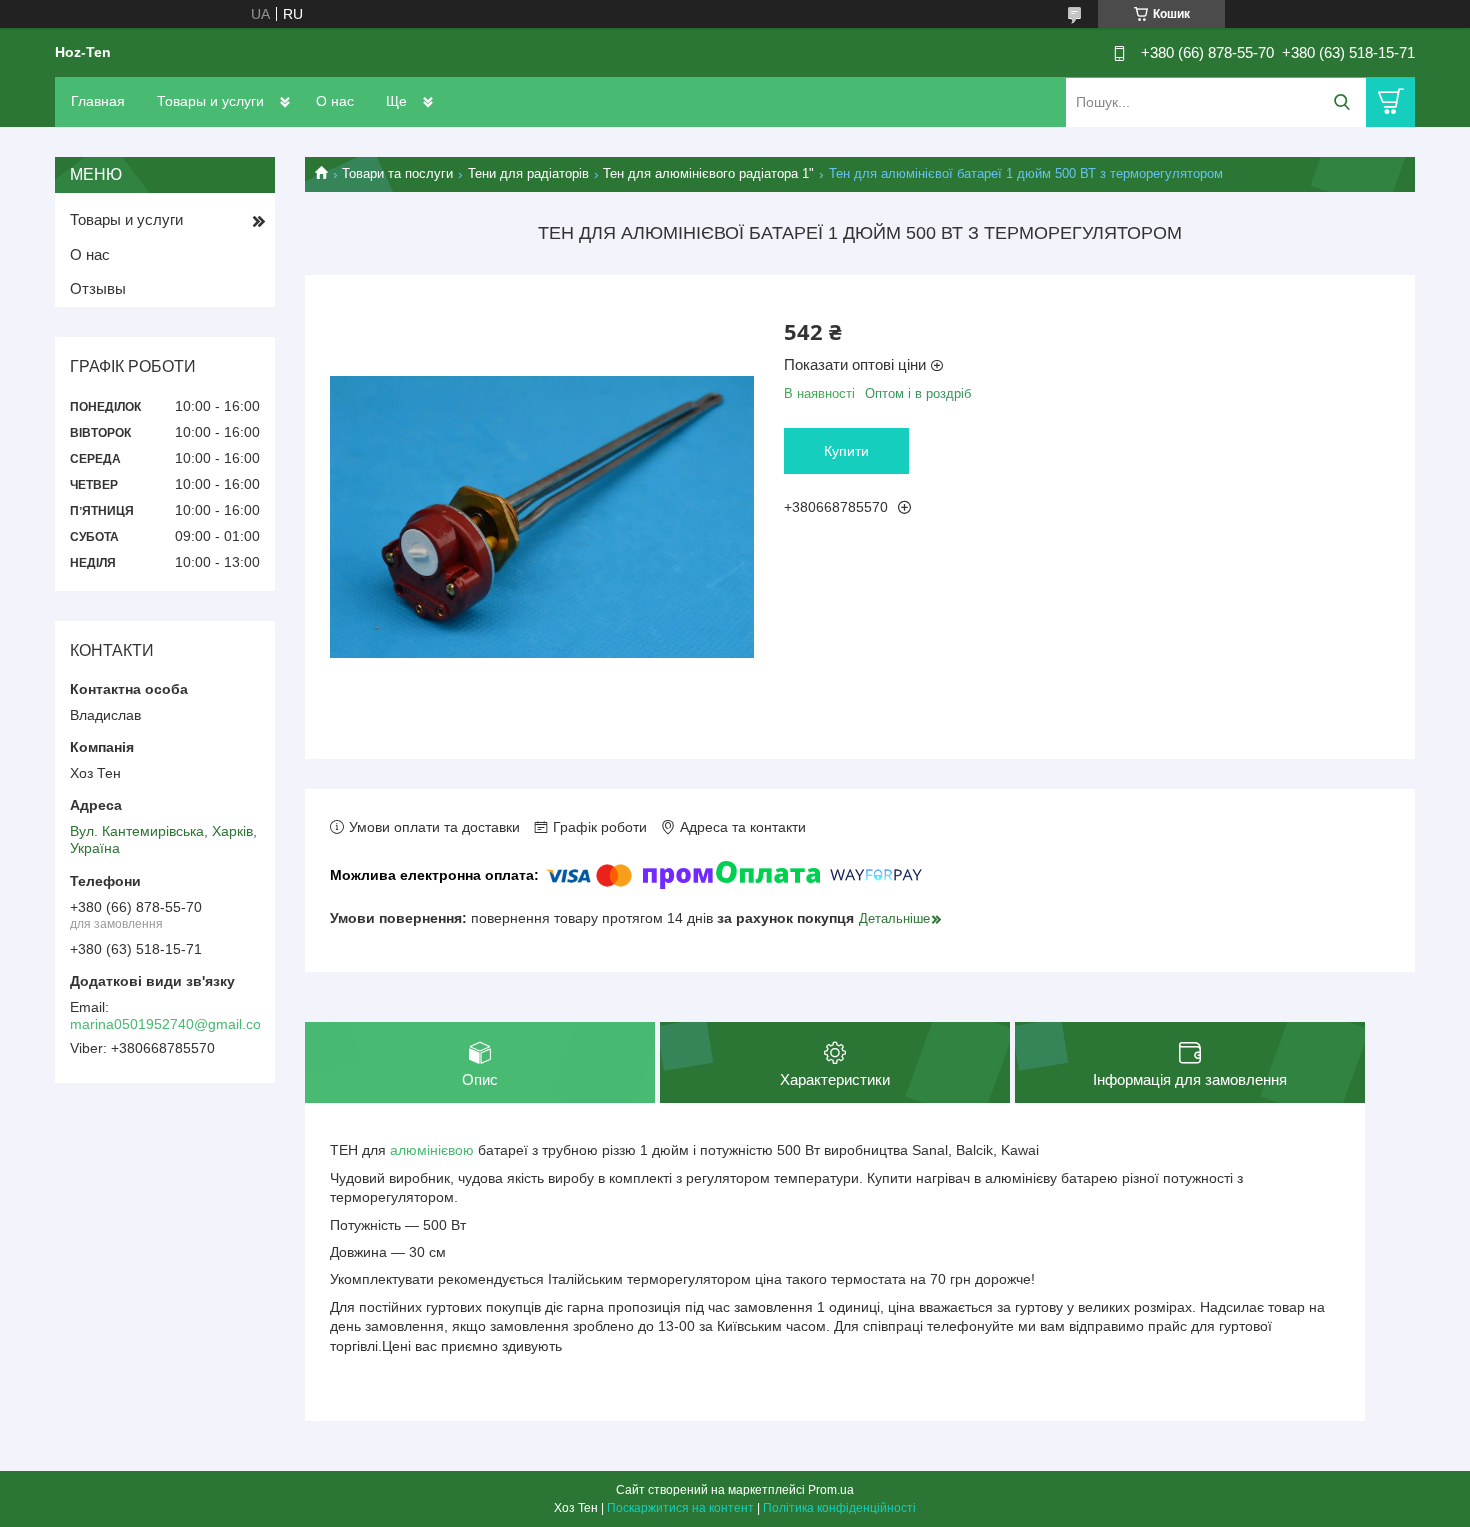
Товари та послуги (397, 173)
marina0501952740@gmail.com (171, 1024)
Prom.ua (831, 1490)
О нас (335, 101)
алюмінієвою (432, 1150)
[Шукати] (1341, 102)
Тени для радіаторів (528, 173)
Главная (98, 101)
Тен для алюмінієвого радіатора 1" (708, 173)
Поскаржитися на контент (680, 1508)
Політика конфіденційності (839, 1508)
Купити (846, 451)
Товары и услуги (210, 101)
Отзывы (98, 288)
